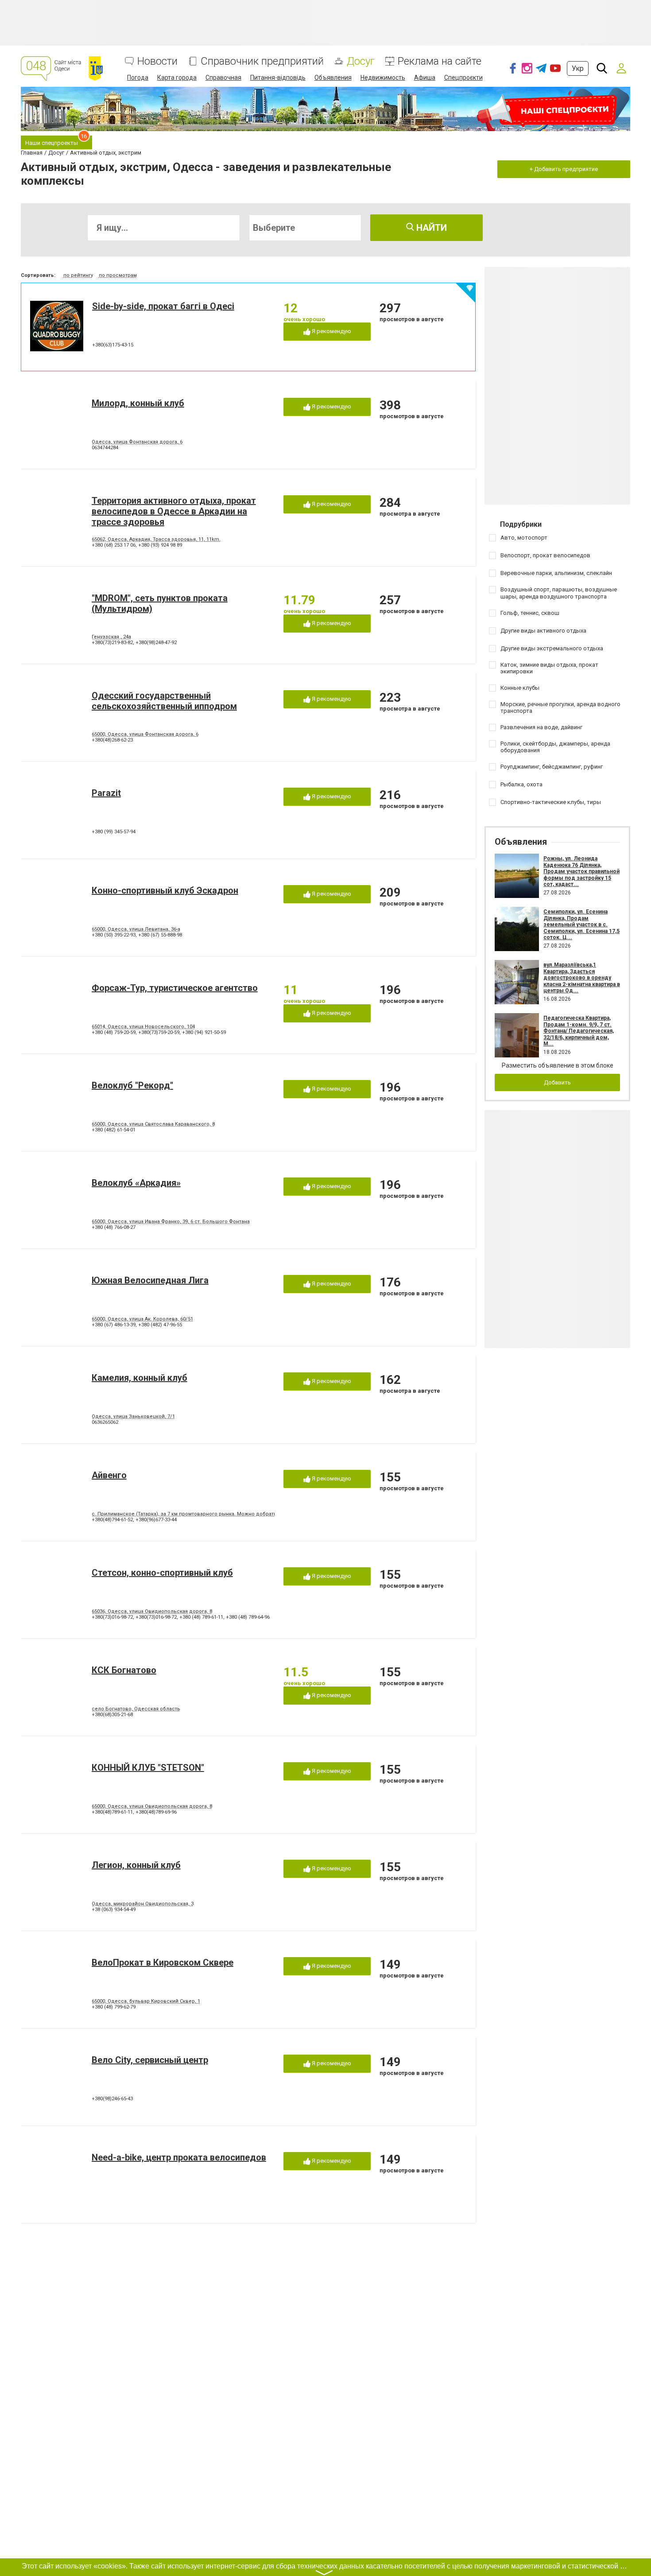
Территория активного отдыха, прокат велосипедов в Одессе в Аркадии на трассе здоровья (174, 511)
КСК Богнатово (124, 1670)
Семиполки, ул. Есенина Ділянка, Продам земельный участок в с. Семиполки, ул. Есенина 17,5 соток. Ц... (581, 925)
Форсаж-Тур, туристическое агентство (175, 988)
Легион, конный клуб (136, 1865)
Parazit (106, 793)
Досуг (361, 61)
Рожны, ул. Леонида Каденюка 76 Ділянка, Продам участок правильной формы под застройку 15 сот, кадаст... (581, 871)
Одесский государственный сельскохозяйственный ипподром (164, 701)
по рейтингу (78, 275)
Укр (578, 68)
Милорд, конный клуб (138, 403)
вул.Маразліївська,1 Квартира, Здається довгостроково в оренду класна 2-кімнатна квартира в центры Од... (582, 978)
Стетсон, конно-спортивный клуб (162, 1573)
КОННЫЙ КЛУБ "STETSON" (148, 1768)
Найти (430, 228)
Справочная (223, 78)
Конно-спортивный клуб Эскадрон (165, 890)
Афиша (425, 78)
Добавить (557, 1082)
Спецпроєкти (463, 78)
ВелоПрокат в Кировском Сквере (163, 1962)
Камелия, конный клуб (139, 1378)
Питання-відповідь (278, 78)
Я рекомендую (331, 331)
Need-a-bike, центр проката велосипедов (179, 2157)
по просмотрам (118, 275)
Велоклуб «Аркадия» (136, 1183)
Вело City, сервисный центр (150, 2060)
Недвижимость (383, 78)
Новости (157, 61)
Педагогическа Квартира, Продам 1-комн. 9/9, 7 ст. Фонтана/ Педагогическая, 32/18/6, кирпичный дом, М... (579, 1031)
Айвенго (109, 1475)
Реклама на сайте (440, 61)
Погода (138, 78)
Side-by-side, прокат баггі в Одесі (163, 306)
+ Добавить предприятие (564, 169)
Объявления (333, 78)
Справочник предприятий (262, 61)
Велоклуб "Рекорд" (132, 1085)
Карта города (177, 78)
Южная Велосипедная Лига (150, 1280)
